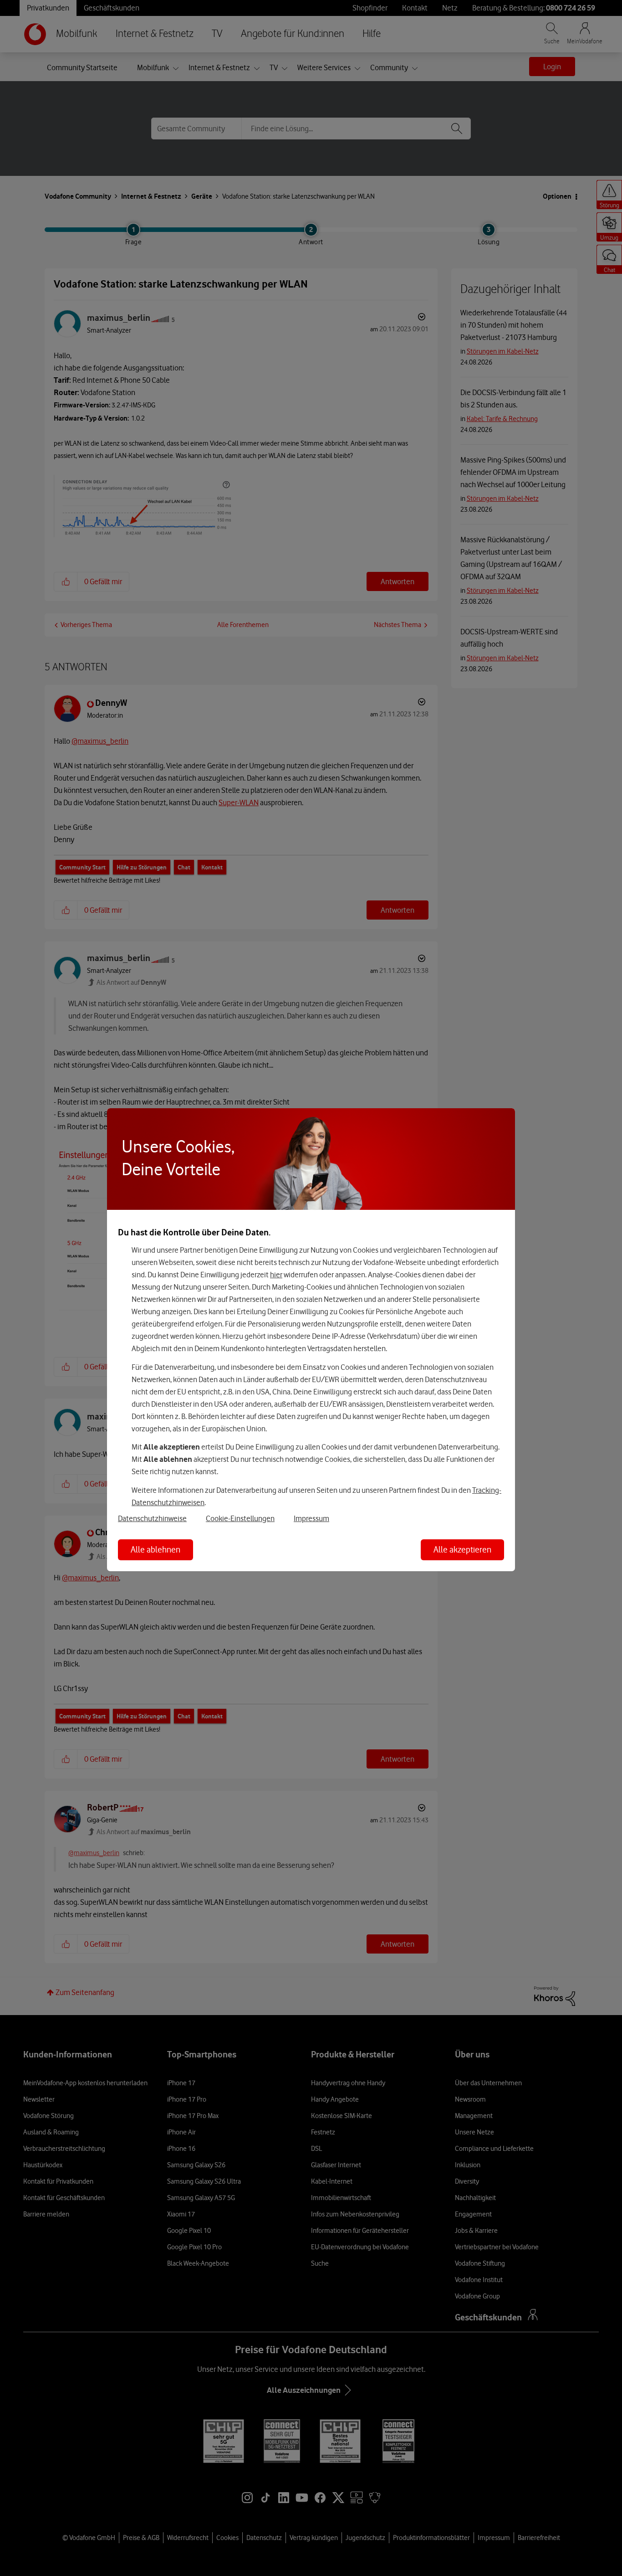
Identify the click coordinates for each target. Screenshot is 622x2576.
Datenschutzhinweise (152, 1518)
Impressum (311, 1518)
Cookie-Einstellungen (240, 1518)
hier (276, 1275)
